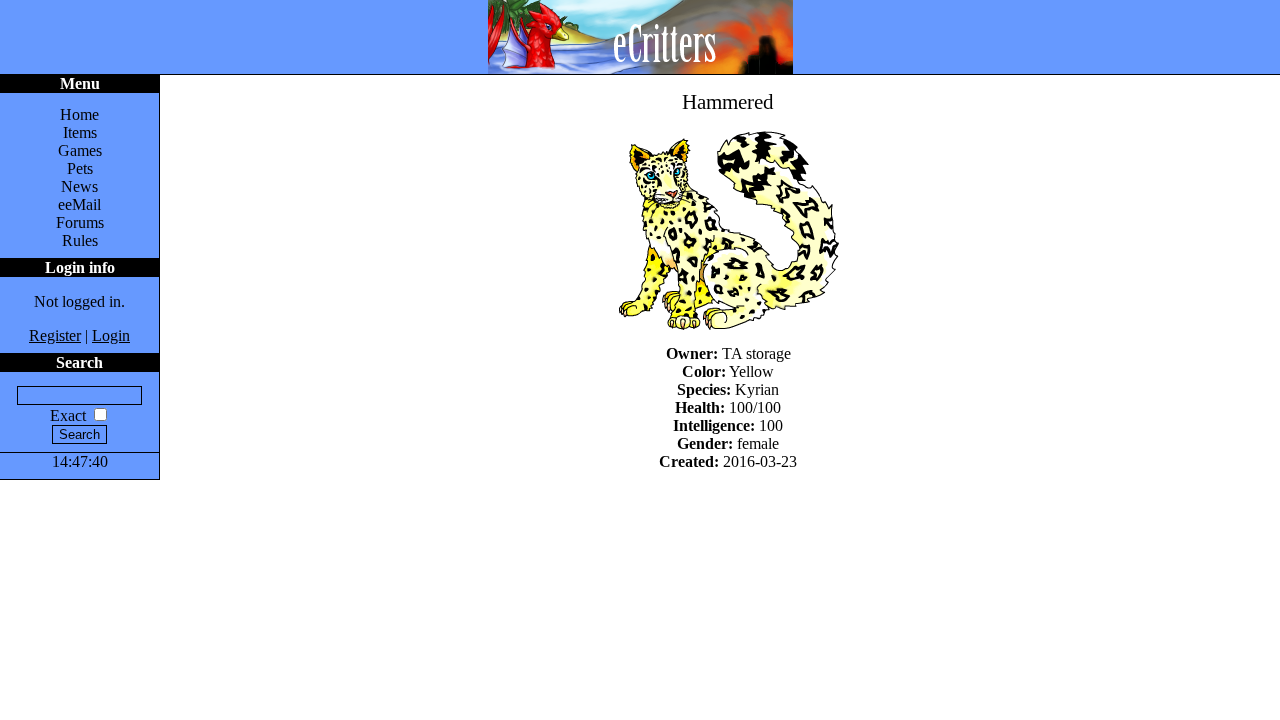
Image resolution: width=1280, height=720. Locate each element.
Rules (80, 240)
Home (79, 114)
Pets (80, 168)
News (79, 186)
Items (80, 132)
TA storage (756, 353)
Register (55, 335)
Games (80, 150)
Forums (80, 222)
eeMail (79, 204)
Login (111, 335)
